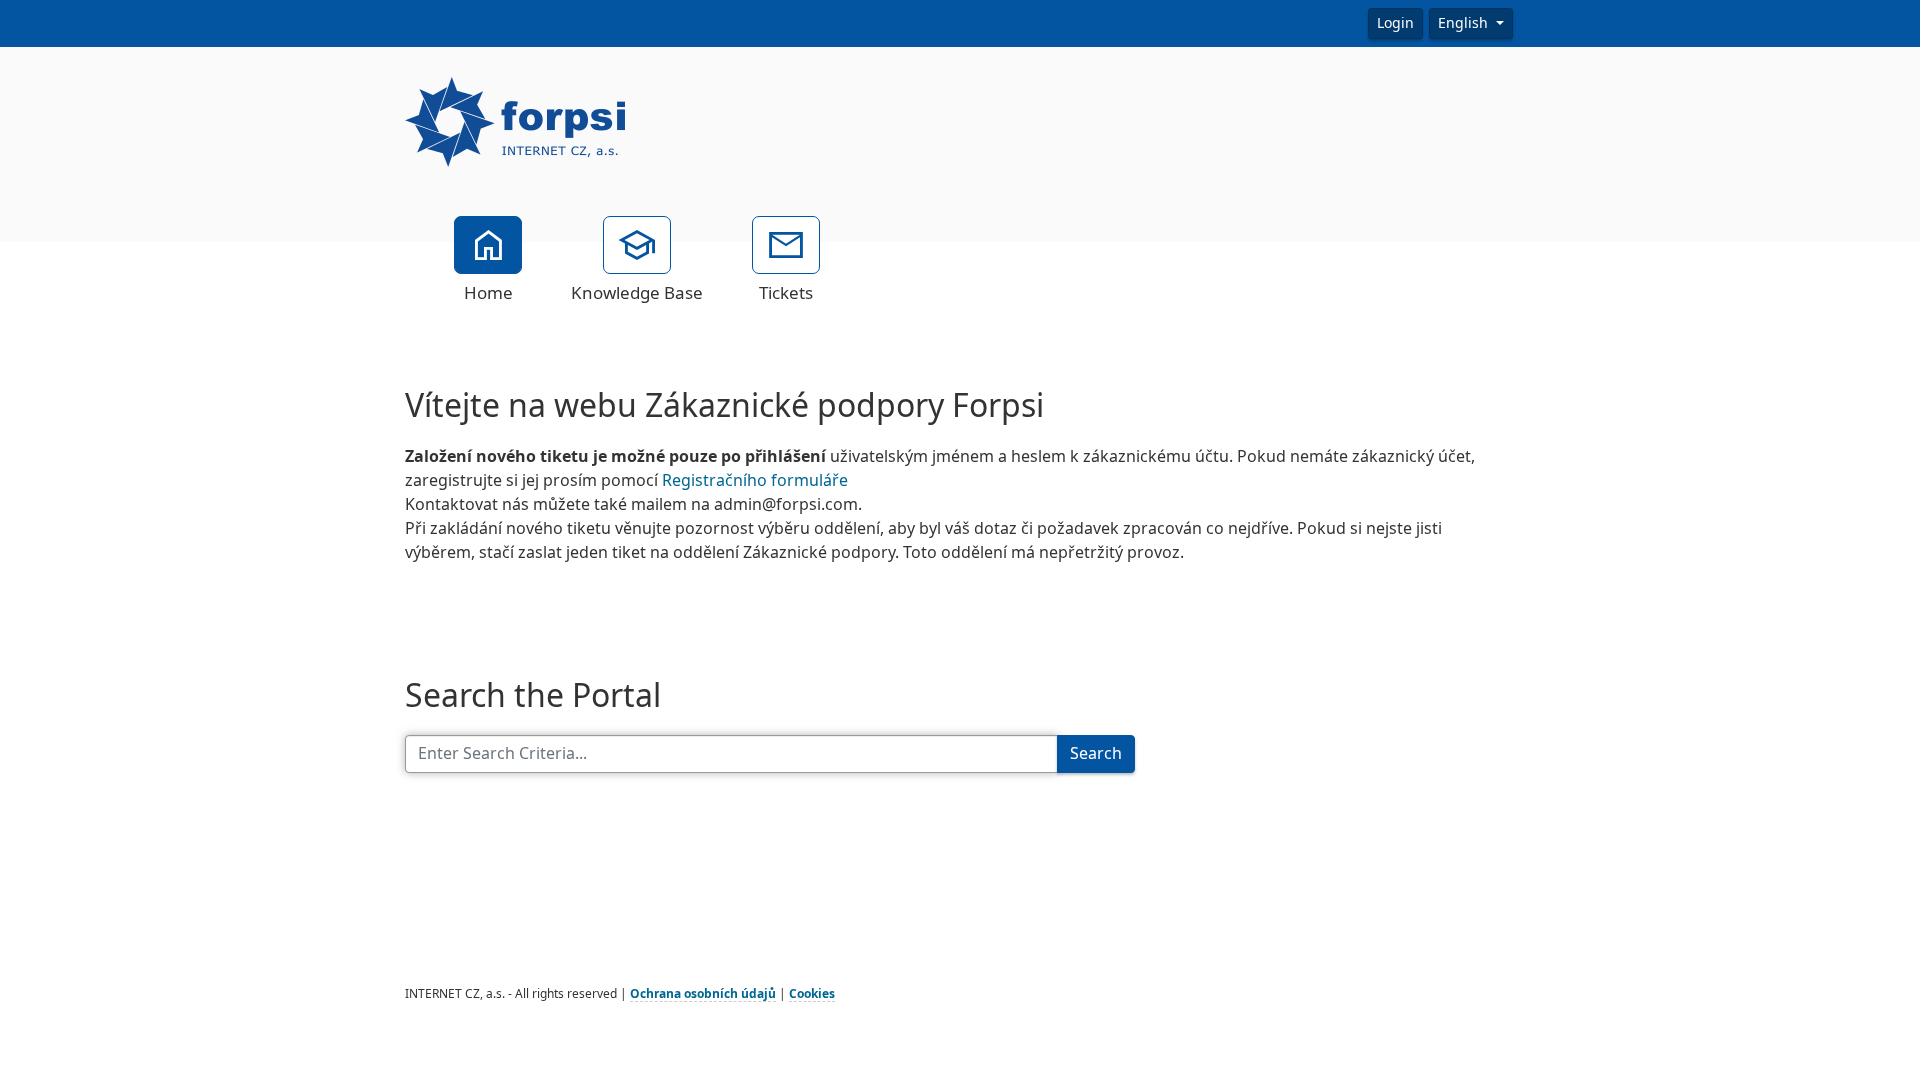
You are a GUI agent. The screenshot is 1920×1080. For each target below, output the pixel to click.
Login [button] (1395, 23)
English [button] (1465, 23)
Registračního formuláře (755, 480)
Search (1096, 753)
